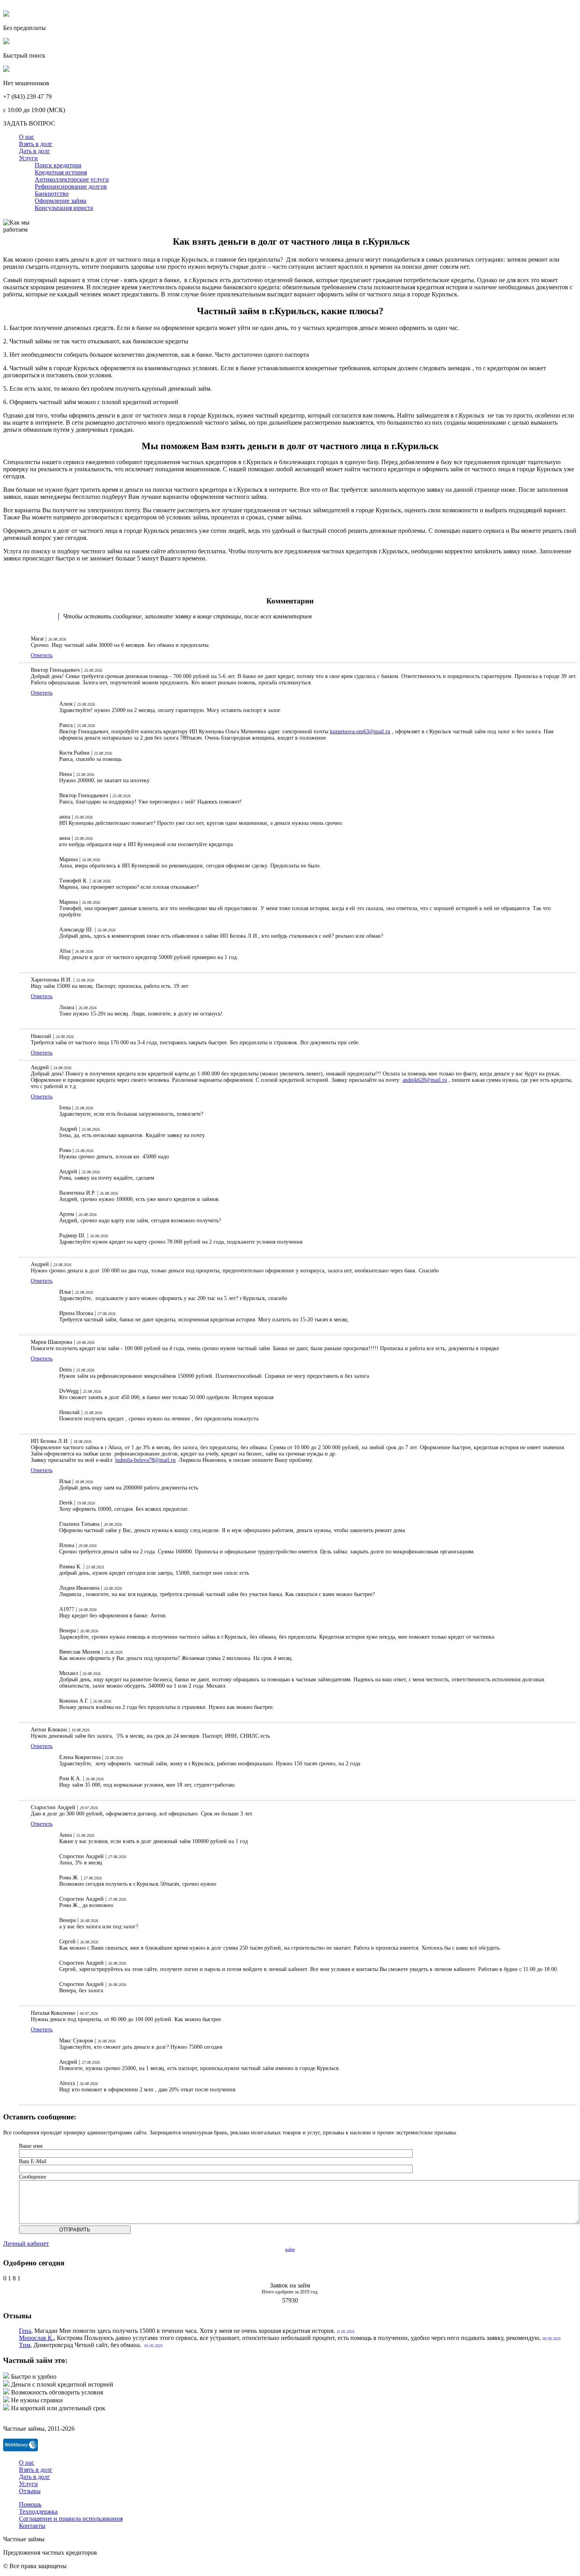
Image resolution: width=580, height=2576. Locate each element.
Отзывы (30, 2491)
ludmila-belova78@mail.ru (145, 1460)
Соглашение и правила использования (71, 2519)
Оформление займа (61, 201)
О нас (27, 137)
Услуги (28, 158)
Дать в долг (35, 151)
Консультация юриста (64, 208)
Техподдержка (38, 2511)
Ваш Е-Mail (33, 2161)
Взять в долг (36, 144)
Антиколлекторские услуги (72, 179)
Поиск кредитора (58, 165)
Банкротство (52, 194)
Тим (25, 2345)
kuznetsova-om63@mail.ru (360, 732)
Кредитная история (61, 172)
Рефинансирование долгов (71, 186)
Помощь (30, 2504)
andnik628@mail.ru (425, 1080)
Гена (25, 2331)
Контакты (32, 2526)
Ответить (42, 655)
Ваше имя (31, 2146)
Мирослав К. (36, 2338)
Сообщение (33, 2177)
